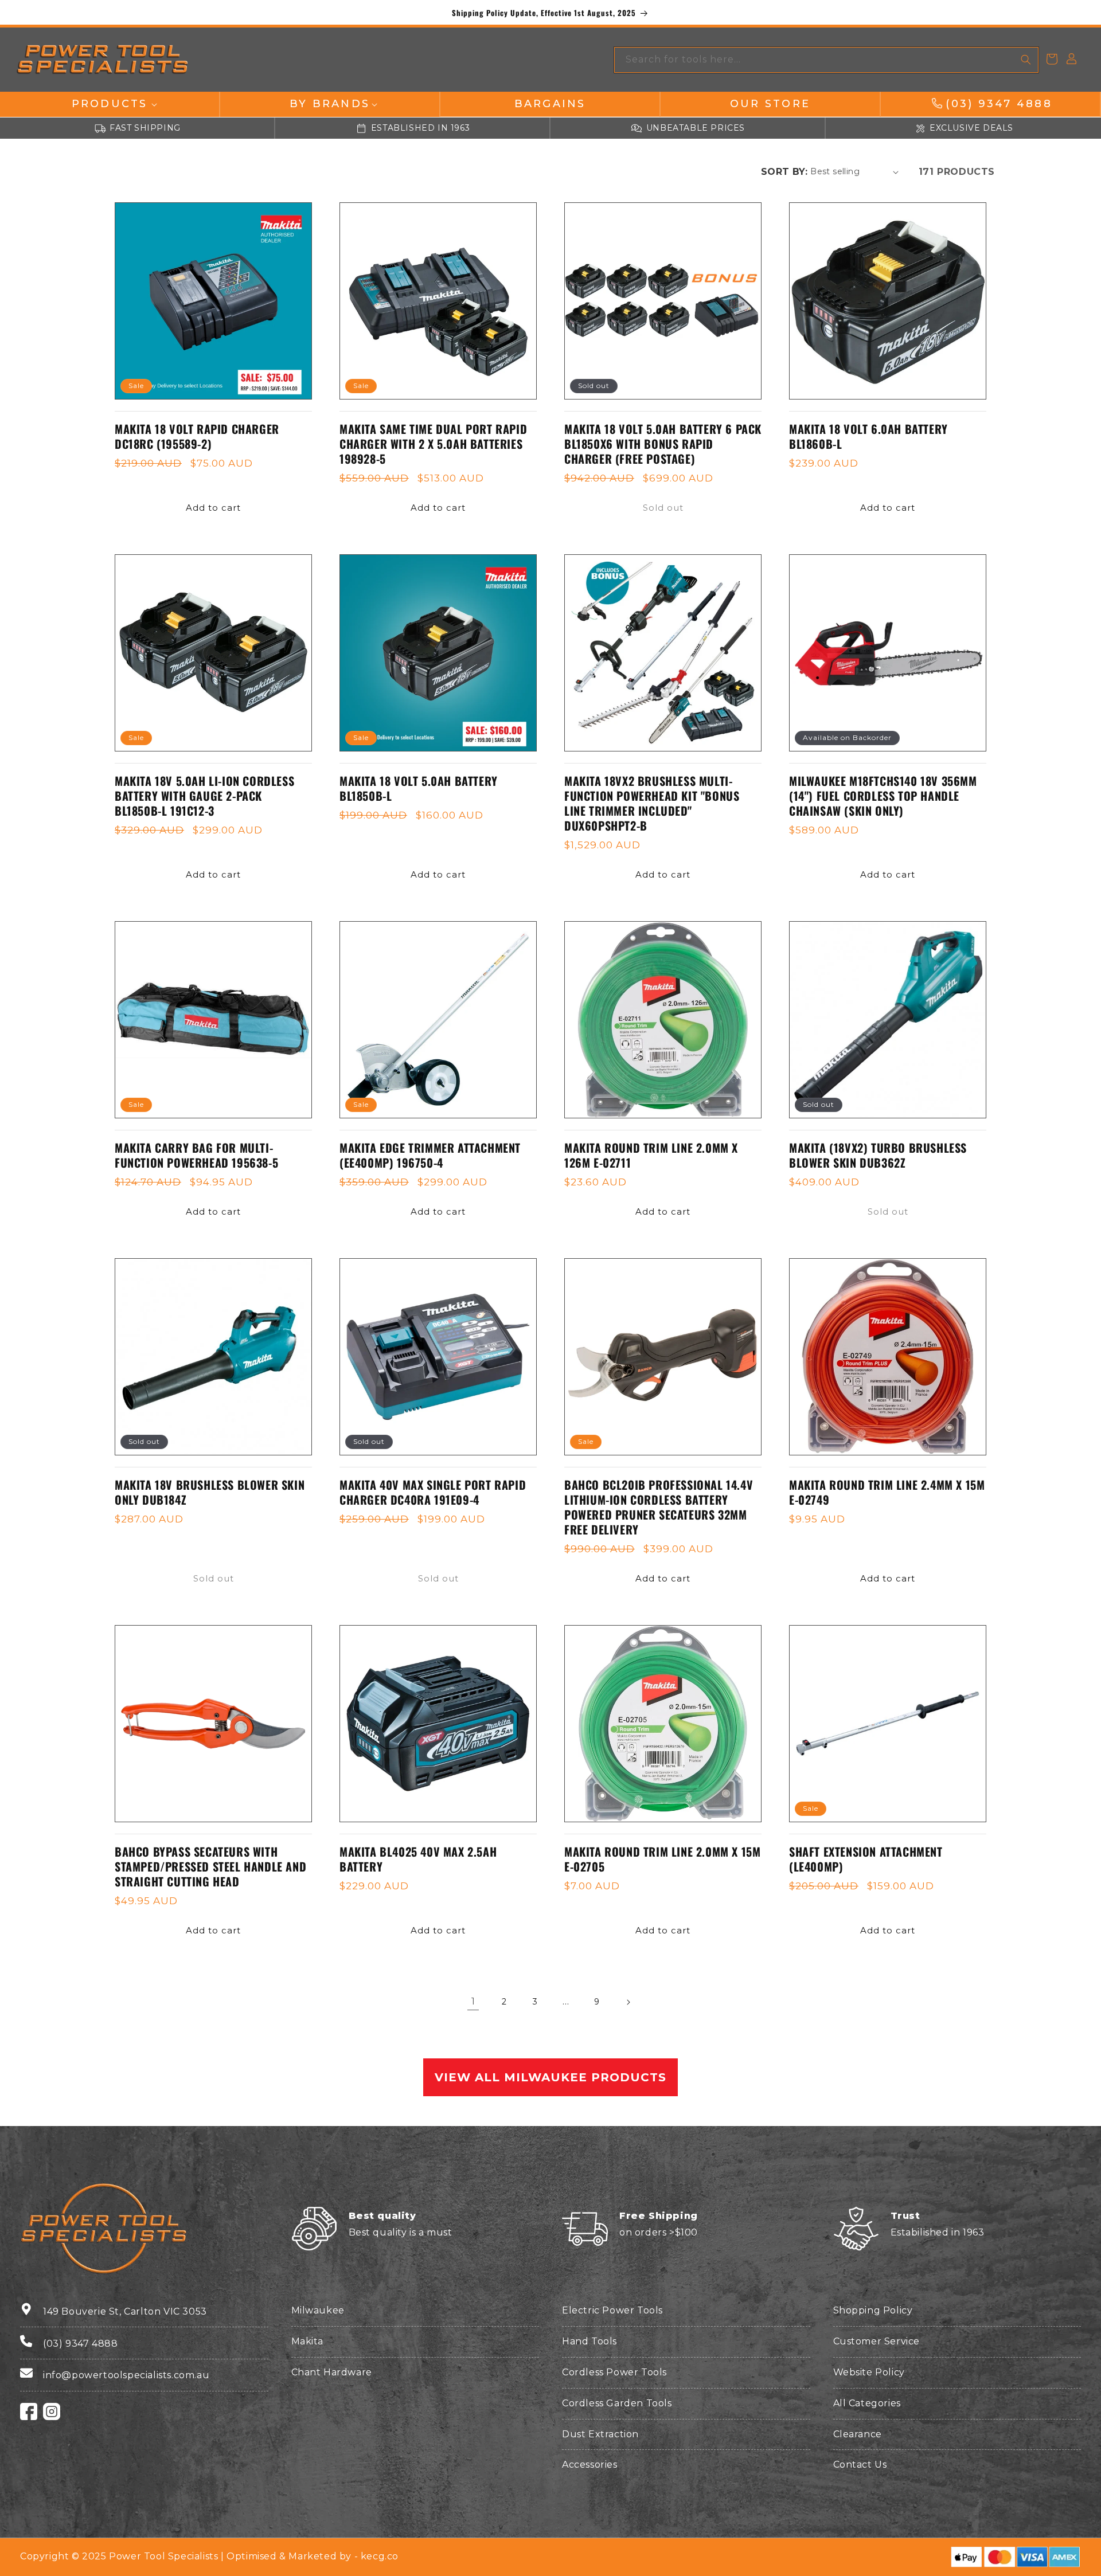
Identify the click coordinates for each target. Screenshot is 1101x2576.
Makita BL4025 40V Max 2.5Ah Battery (418, 1859)
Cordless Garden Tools (617, 2403)
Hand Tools (589, 2341)
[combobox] (826, 60)
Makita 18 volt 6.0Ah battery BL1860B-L (868, 436)
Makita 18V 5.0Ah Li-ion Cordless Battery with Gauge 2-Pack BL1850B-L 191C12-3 (204, 796)
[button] (110, 104)
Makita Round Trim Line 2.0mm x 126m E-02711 (651, 1155)
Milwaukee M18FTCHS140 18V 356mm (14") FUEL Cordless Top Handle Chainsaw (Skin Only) (883, 796)
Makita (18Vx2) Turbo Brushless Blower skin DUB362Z (878, 1155)
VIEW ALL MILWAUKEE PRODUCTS (550, 2077)
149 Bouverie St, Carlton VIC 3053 (125, 2311)
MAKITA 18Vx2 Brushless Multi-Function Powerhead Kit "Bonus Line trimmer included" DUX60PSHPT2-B (652, 803)
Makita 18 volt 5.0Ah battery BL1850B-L (419, 788)
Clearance (858, 2434)
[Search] (1026, 60)
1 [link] (473, 2001)
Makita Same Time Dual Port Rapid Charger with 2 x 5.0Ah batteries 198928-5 (433, 444)
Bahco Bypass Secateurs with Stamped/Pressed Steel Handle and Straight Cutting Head (210, 1866)
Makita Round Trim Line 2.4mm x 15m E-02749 (887, 1492)
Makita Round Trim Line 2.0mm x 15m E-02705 (662, 1859)
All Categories (867, 2403)
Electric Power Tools (612, 2310)
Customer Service (877, 2341)
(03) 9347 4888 (80, 2344)
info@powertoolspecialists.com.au (126, 2375)
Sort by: (784, 172)
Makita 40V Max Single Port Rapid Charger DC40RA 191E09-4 (433, 1492)
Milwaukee (318, 2310)
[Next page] (628, 2002)
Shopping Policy (873, 2310)
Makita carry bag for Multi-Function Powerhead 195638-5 (196, 1155)
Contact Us (860, 2465)
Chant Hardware (332, 2372)
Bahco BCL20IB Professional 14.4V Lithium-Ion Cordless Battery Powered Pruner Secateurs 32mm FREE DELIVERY (659, 1507)
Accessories (590, 2465)
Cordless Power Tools (614, 2372)
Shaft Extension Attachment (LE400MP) (866, 1859)
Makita (308, 2341)
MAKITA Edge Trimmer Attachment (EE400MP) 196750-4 (430, 1155)
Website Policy (869, 2372)
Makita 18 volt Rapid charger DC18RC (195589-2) (197, 436)
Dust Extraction (600, 2434)
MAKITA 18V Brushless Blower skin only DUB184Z (210, 1492)
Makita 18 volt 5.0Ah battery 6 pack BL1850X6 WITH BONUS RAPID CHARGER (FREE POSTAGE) (663, 444)
